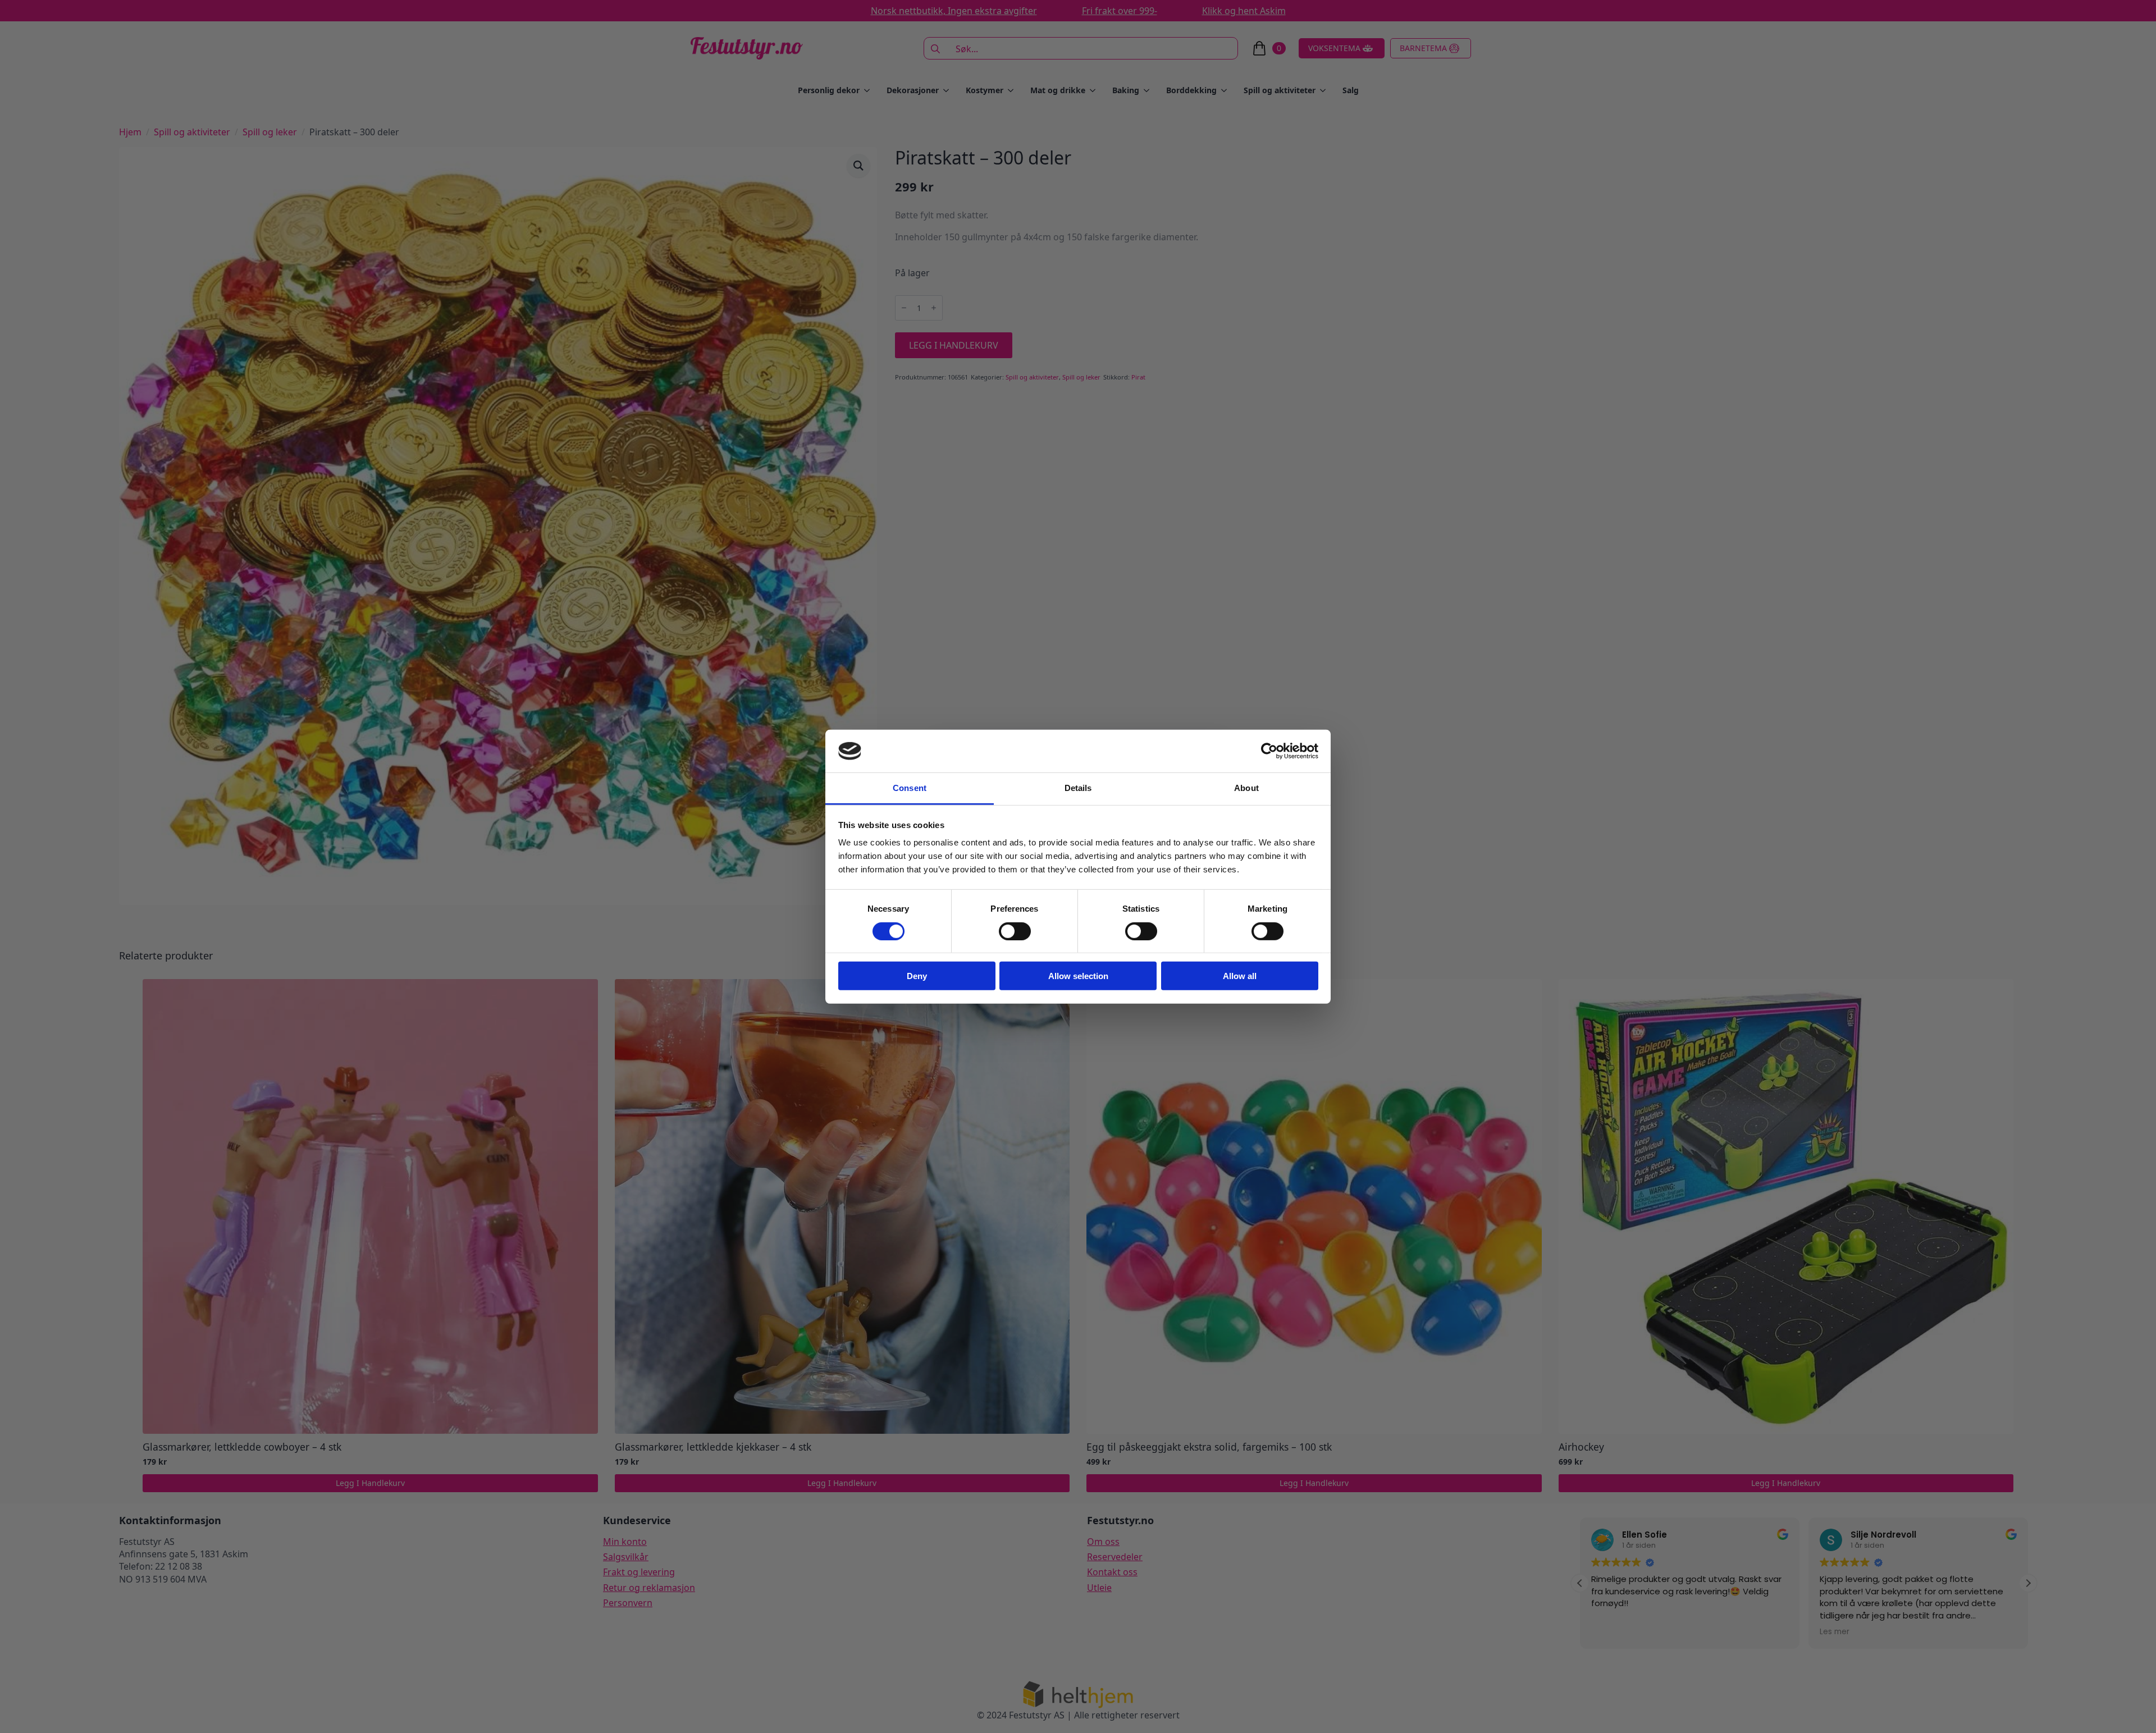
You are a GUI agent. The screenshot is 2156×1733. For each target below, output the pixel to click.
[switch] (1015, 931)
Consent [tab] (910, 788)
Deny (917, 976)
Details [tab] (1078, 788)
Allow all (1240, 976)
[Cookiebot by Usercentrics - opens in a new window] (1269, 751)
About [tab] (1246, 788)
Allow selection (1078, 976)
